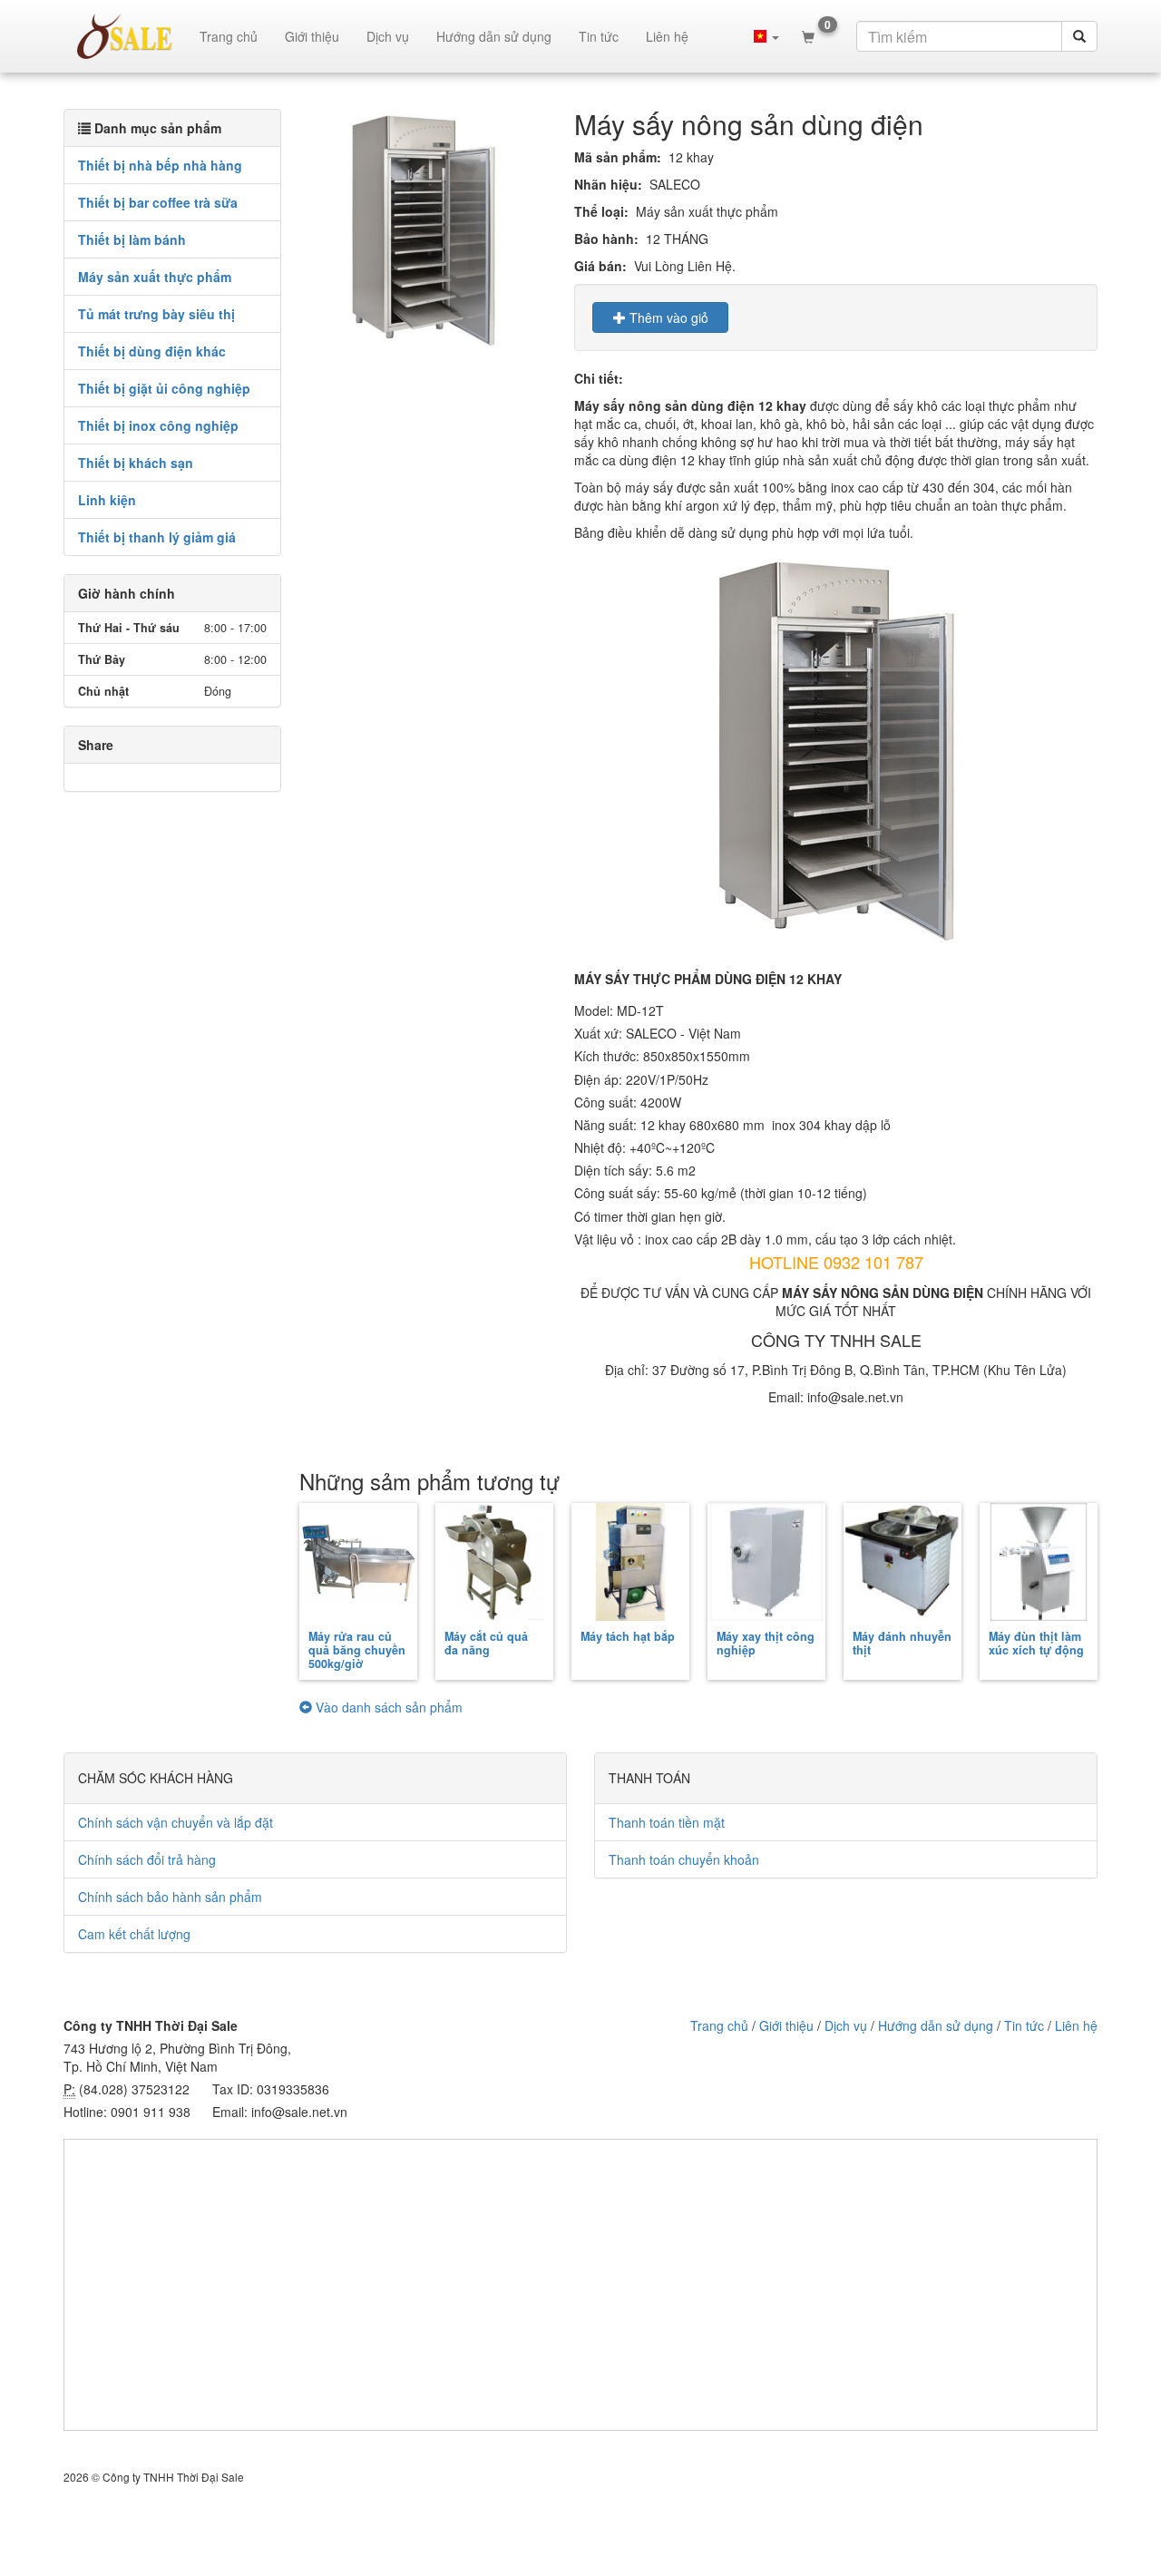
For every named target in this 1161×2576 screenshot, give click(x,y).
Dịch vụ (388, 36)
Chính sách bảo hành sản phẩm (170, 1897)
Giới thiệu (312, 36)
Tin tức (599, 36)
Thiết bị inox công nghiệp (158, 425)
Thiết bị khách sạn (136, 463)
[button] (766, 36)
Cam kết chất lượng (134, 1934)
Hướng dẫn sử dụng (494, 36)
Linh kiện (107, 500)
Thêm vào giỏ (667, 317)
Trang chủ (229, 36)
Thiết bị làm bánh (132, 239)
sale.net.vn (125, 36)
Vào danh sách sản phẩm (387, 1707)
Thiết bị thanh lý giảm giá (157, 537)
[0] (808, 36)
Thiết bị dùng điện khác (152, 351)
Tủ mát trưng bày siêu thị (156, 314)
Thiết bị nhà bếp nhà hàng (160, 165)
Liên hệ (667, 36)
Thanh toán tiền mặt (667, 1822)
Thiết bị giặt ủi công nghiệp (164, 388)
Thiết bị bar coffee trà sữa (158, 202)
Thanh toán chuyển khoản (684, 1859)
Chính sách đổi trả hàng (147, 1859)
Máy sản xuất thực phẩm (155, 277)
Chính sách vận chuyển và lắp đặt (176, 1822)
